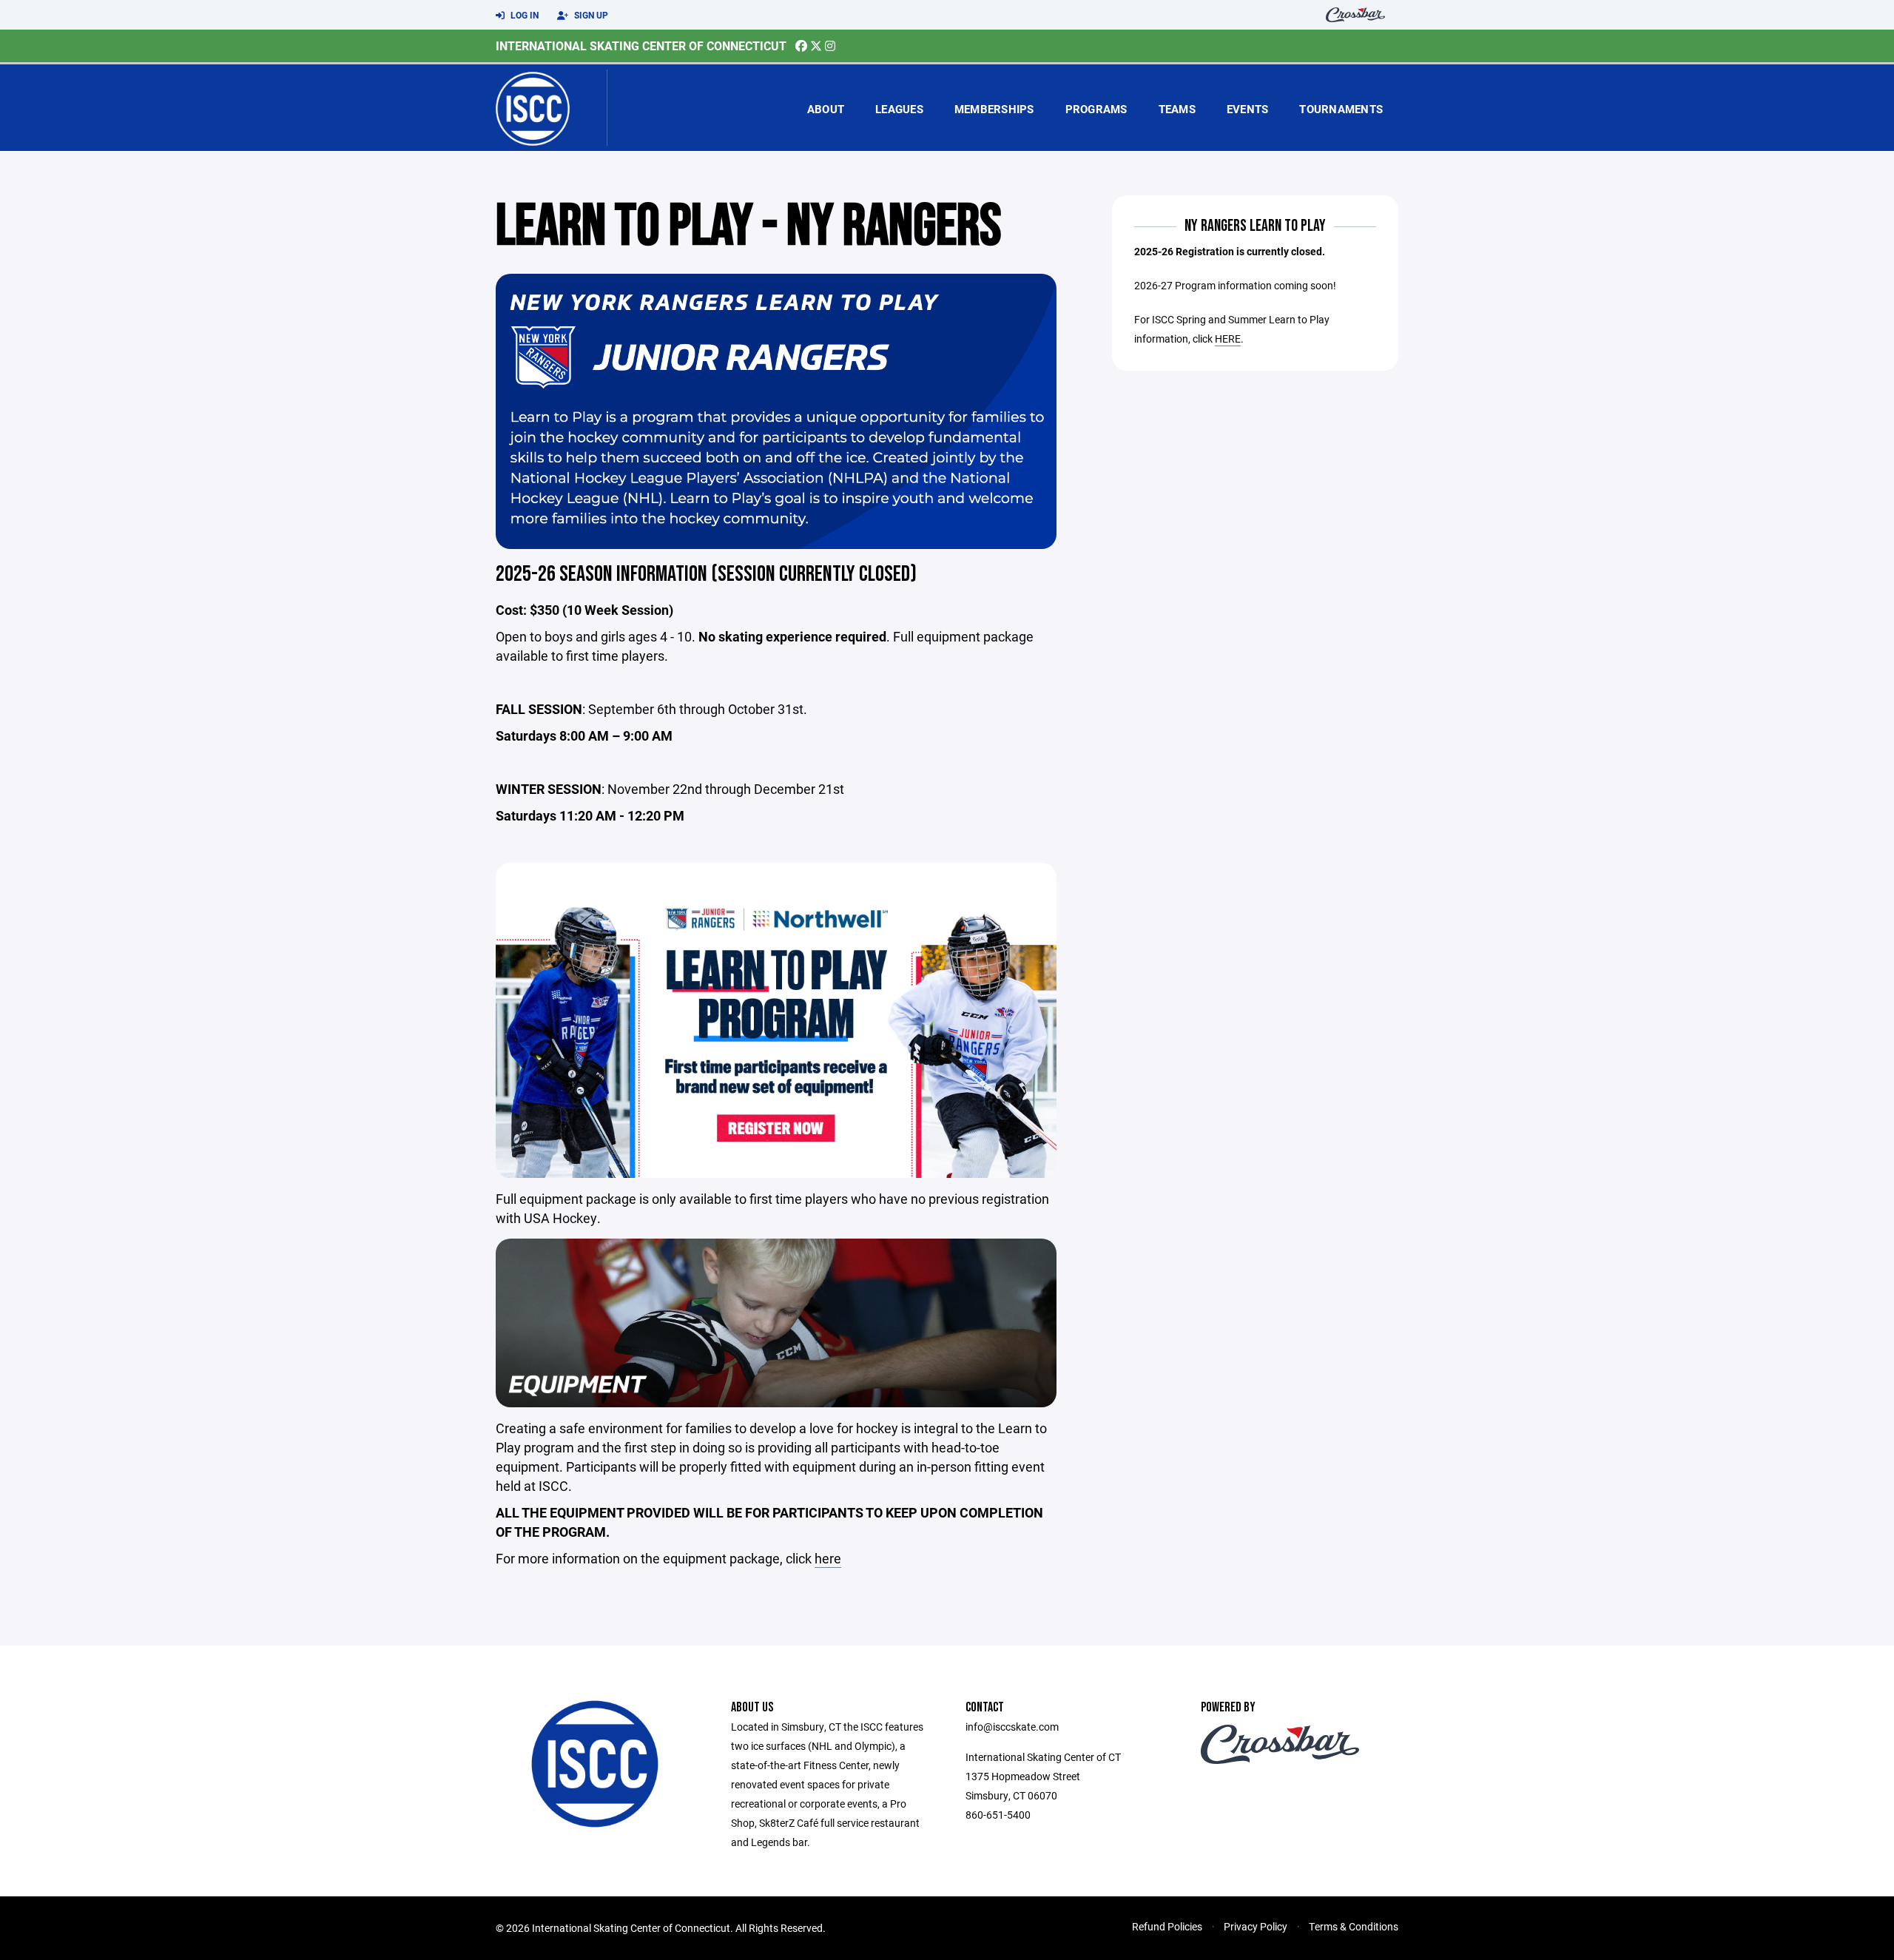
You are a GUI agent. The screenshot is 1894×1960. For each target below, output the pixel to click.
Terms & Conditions (1354, 1926)
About (826, 109)
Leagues (899, 109)
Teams (1177, 109)
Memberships (994, 109)
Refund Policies (1167, 1926)
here (828, 1558)
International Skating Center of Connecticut (641, 46)
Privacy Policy (1256, 1926)
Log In (523, 15)
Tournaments (1341, 109)
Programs (1096, 109)
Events (1248, 109)
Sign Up (590, 15)
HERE (1228, 339)
